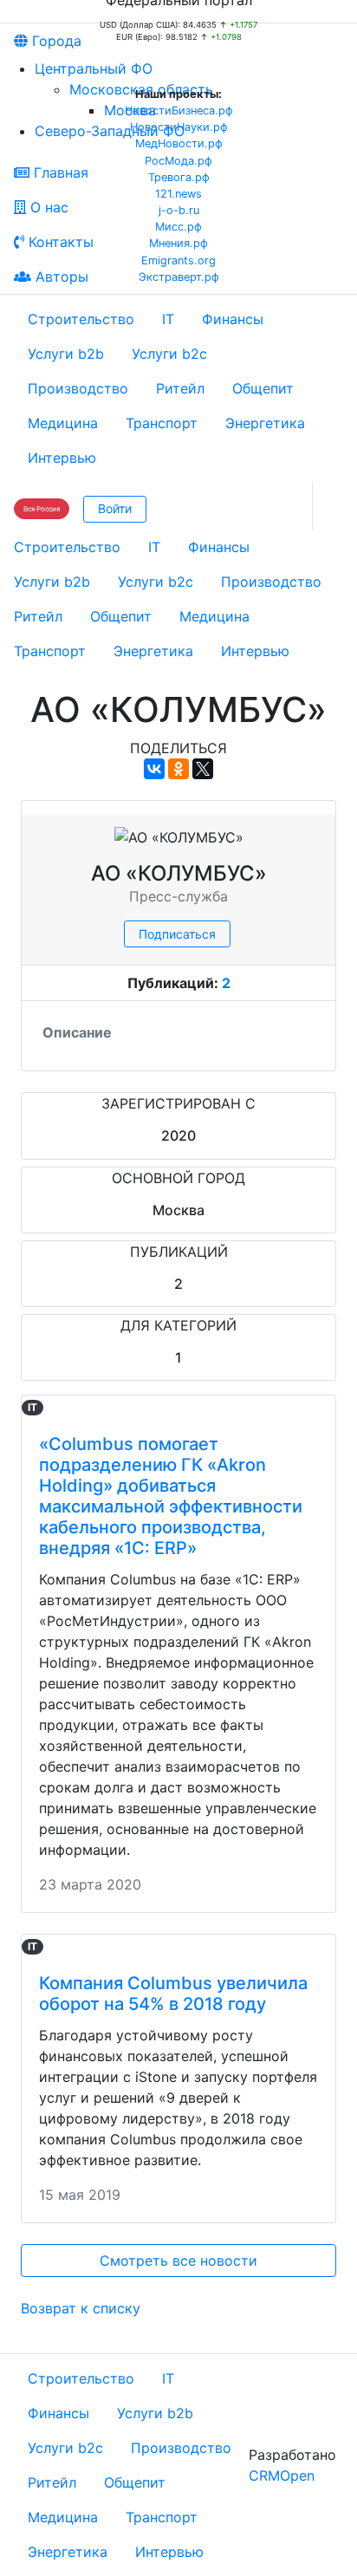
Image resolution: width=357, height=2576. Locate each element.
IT (168, 319)
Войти (115, 508)
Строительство (81, 319)
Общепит (263, 388)
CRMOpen (282, 2475)
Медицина (63, 423)
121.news (178, 194)
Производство (78, 388)
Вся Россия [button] (42, 509)
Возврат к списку (81, 2308)
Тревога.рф (179, 177)
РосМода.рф (178, 161)
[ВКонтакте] (154, 769)
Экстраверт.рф (179, 277)
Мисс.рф (178, 227)
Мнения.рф (178, 243)
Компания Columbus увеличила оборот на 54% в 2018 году (173, 1994)
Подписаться (177, 934)
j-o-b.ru (179, 210)
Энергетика (265, 423)
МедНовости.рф (179, 143)
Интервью (62, 458)
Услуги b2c (169, 354)
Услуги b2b (66, 354)
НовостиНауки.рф (179, 127)
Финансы (233, 319)
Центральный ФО (94, 68)
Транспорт (162, 423)
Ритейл (180, 388)
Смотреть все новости (178, 2261)
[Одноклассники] (178, 769)
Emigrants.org (178, 260)
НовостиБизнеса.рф (179, 111)
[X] (203, 769)
